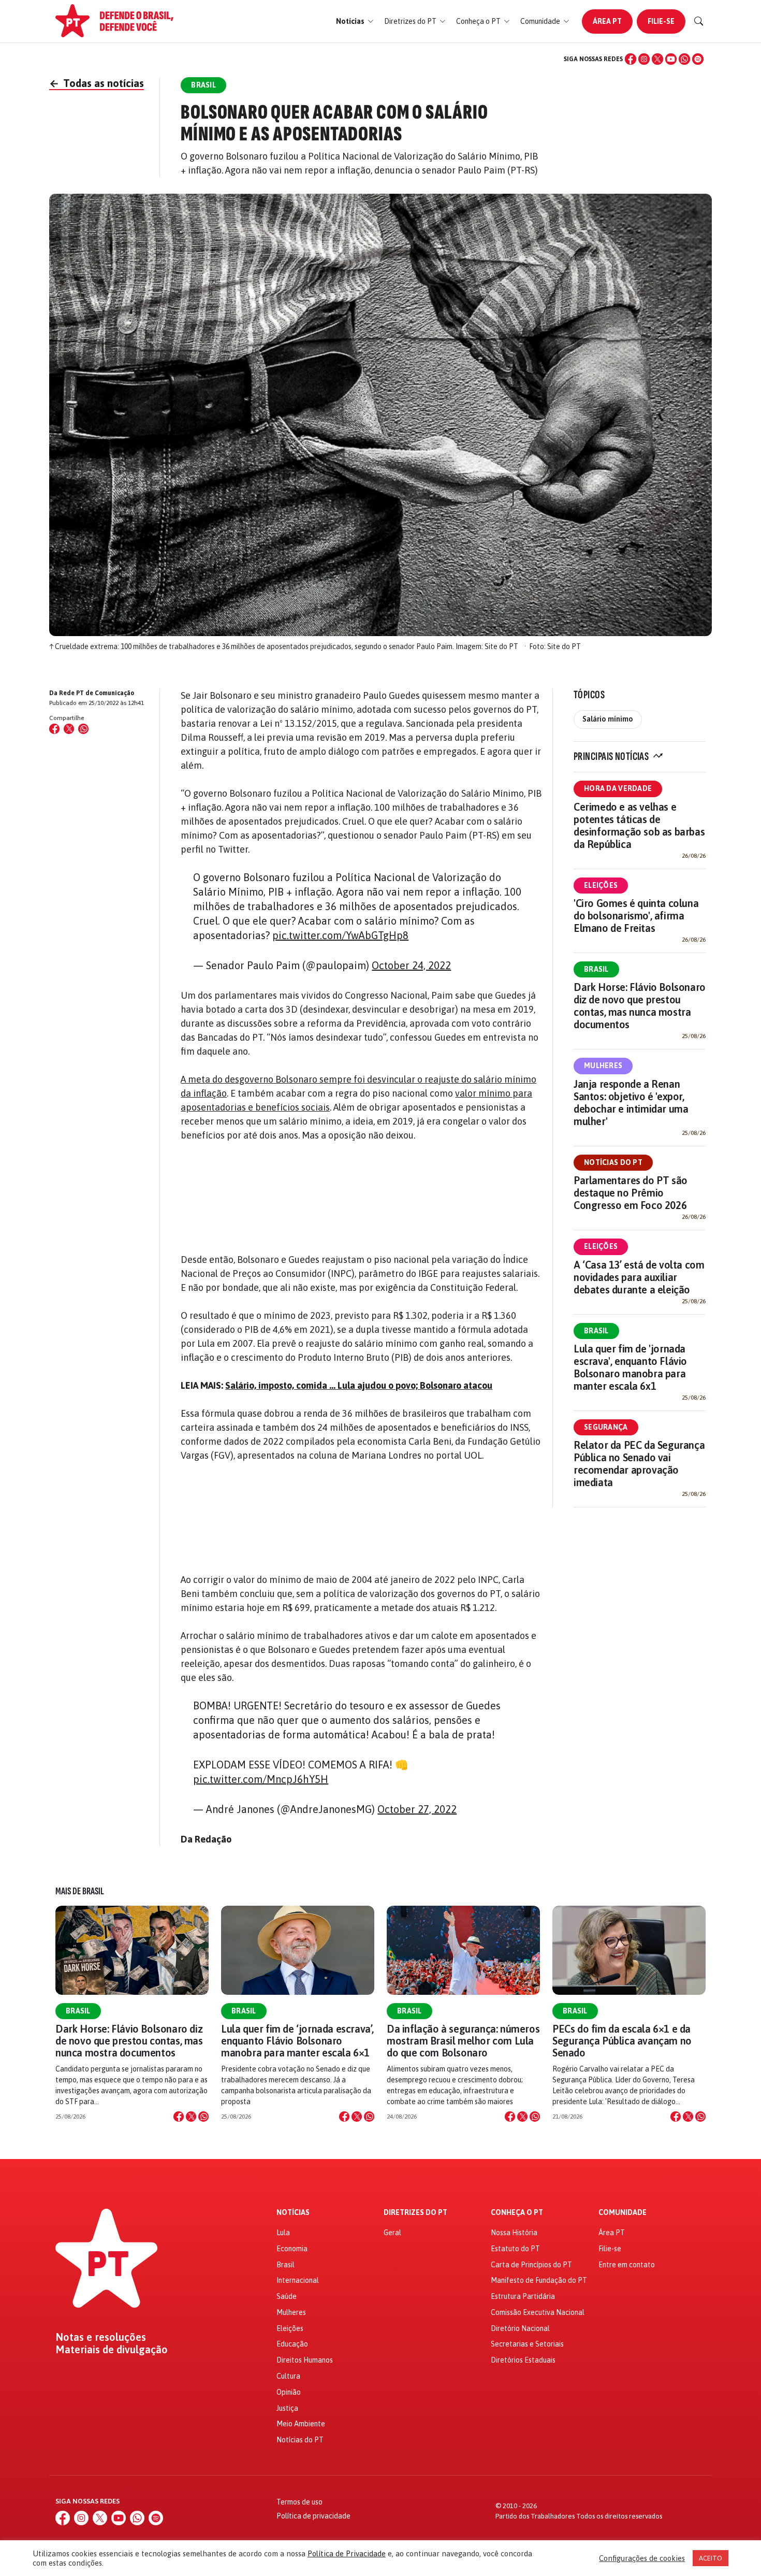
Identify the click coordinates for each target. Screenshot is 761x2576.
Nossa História (514, 2233)
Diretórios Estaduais (523, 2360)
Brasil (596, 969)
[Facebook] (631, 59)
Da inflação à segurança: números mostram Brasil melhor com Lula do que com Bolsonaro (463, 2041)
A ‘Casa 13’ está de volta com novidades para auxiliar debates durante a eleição (639, 1277)
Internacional (298, 2280)
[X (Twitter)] (657, 59)
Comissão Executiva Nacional (538, 2312)
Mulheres (603, 1066)
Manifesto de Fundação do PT (539, 2280)
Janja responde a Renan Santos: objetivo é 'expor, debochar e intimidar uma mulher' (631, 1103)
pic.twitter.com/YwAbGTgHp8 (340, 935)
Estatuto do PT (515, 2249)
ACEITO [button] (711, 2558)
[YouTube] (671, 59)
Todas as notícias (97, 83)
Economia (292, 2249)
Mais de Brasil (80, 1891)
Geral (392, 2233)
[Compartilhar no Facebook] (54, 729)
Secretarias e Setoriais (527, 2344)
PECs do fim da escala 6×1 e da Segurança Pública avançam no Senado (622, 2041)
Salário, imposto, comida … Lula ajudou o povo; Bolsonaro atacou (359, 1385)
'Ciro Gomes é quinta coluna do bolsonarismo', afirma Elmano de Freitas (636, 916)
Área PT (607, 21)
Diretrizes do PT (415, 2213)
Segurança (606, 1427)
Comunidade (623, 2213)
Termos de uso (299, 2502)
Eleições (601, 885)
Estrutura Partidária (523, 2296)
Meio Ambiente (301, 2424)
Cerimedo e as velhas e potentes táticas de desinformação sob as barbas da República (639, 825)
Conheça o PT (517, 2213)
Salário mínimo (608, 719)
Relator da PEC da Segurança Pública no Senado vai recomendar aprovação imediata (639, 1464)
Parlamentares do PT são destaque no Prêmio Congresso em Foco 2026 (631, 1193)
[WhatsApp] (684, 59)
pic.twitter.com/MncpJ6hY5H (261, 1779)
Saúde (287, 2296)
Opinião (289, 2392)
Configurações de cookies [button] (642, 2558)
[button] (355, 21)
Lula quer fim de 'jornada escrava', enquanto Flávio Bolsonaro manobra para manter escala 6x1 (630, 1367)
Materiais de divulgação (112, 2350)
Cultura (288, 2376)
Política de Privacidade (347, 2553)
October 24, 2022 (411, 965)
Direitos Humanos (305, 2360)
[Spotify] (698, 59)
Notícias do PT (613, 1162)
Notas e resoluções (101, 2337)
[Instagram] (644, 59)
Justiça (287, 2408)
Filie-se (661, 21)
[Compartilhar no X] (191, 2117)
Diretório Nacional (520, 2328)
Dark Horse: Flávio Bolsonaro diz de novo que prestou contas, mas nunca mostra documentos (640, 1006)
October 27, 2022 (417, 1809)
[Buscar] (699, 21)
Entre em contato (627, 2265)
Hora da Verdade (618, 788)
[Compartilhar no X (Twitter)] (69, 729)
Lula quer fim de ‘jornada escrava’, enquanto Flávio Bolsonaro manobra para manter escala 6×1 (297, 2041)
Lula (283, 2233)
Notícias (293, 2213)
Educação (292, 2344)
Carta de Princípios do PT (531, 2265)
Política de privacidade (313, 2516)
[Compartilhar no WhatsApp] (83, 729)
